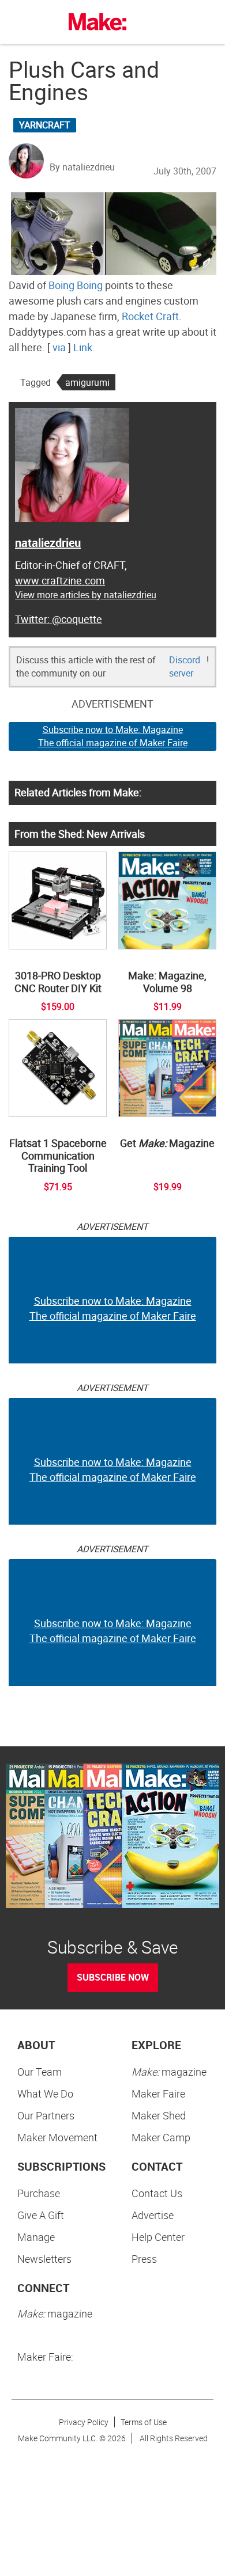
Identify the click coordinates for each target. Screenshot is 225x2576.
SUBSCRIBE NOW (113, 1977)
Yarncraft (45, 125)
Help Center (158, 2237)
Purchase (39, 2193)
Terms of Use (144, 2422)
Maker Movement (57, 2137)
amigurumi (87, 382)
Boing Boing (76, 285)
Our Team (40, 2072)
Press (144, 2259)
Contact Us (157, 2193)
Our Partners (46, 2115)
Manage (36, 2237)
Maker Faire (158, 2094)
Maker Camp (161, 2137)
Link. (84, 347)
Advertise (153, 2215)
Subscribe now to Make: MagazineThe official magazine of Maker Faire (113, 736)
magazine (169, 2072)
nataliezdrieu (48, 543)
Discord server (185, 666)
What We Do (45, 2094)
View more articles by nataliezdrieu (86, 595)
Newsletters (44, 2259)
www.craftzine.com (60, 580)
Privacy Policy (84, 2422)
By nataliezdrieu (82, 167)
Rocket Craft (150, 316)
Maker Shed (159, 2115)
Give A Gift (41, 2215)
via (59, 347)
